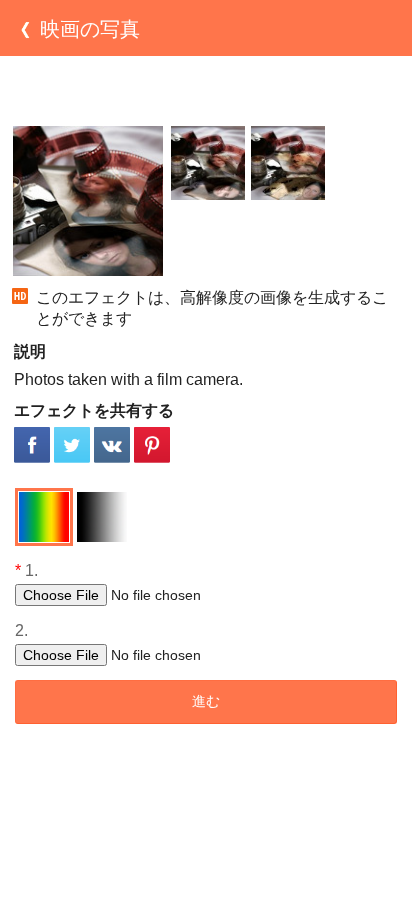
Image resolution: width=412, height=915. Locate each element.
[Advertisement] (206, 91)
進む (206, 701)
